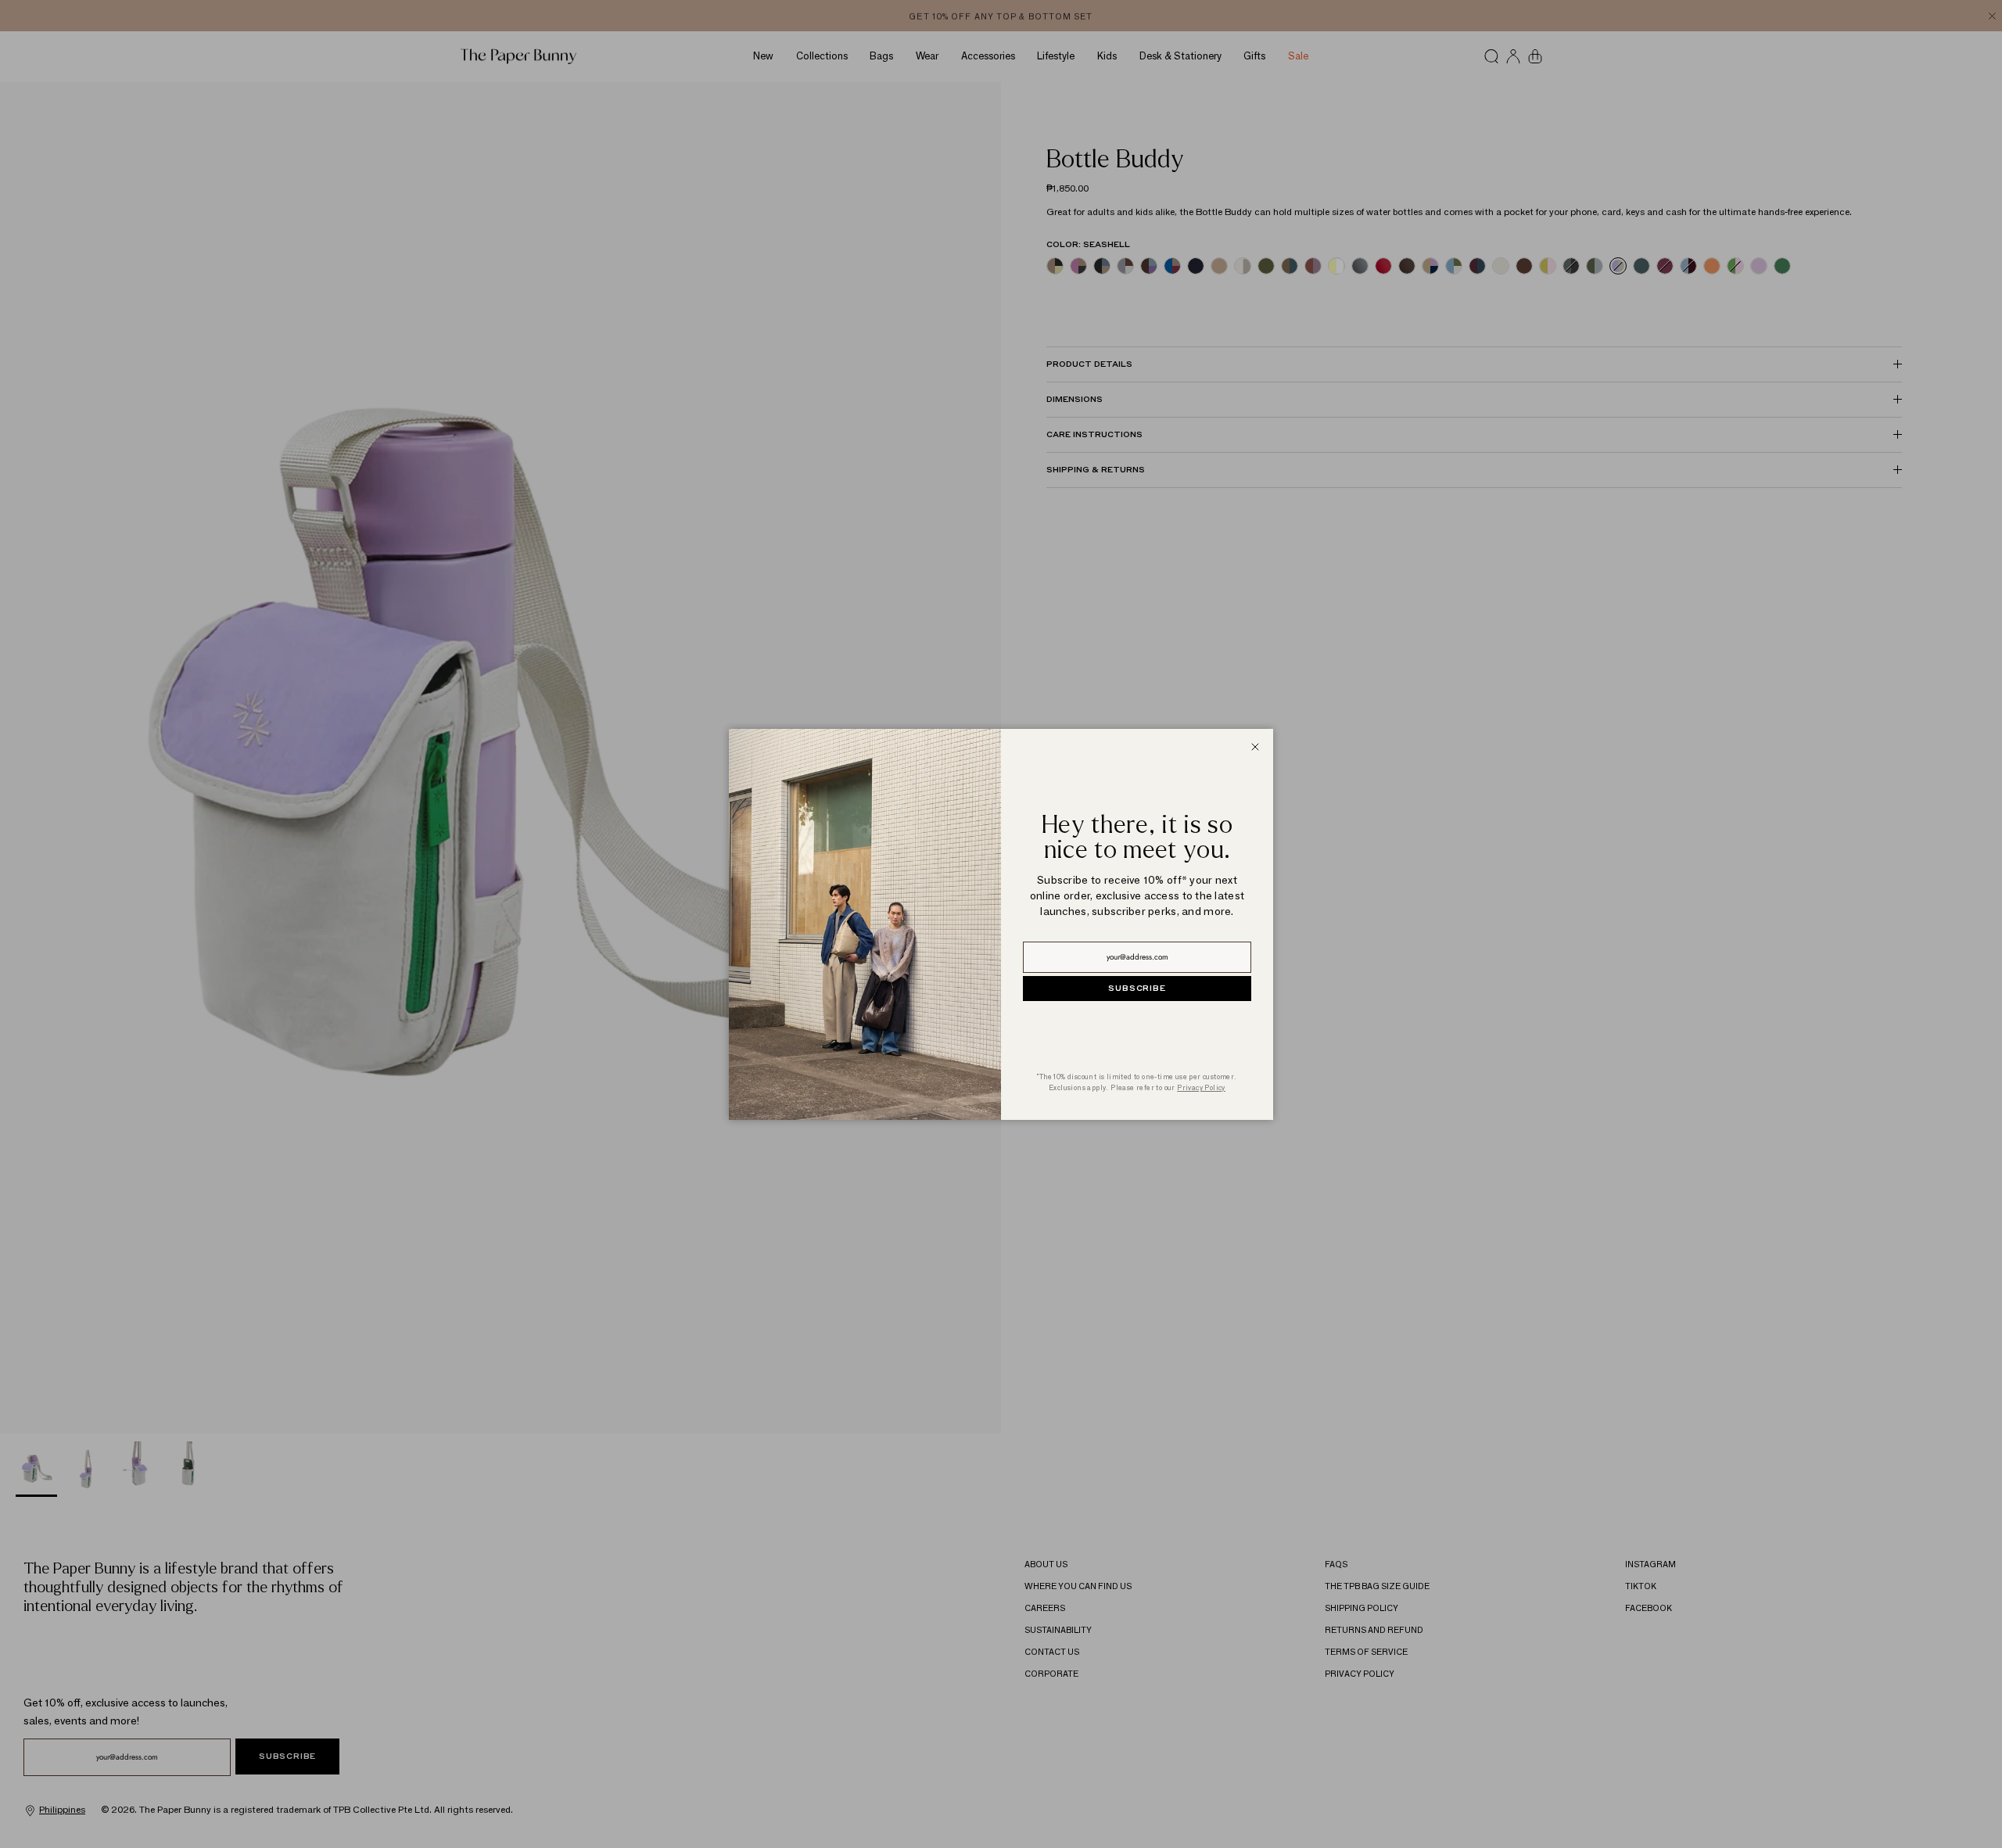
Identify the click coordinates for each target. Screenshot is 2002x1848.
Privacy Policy (1201, 1087)
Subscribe (1137, 989)
